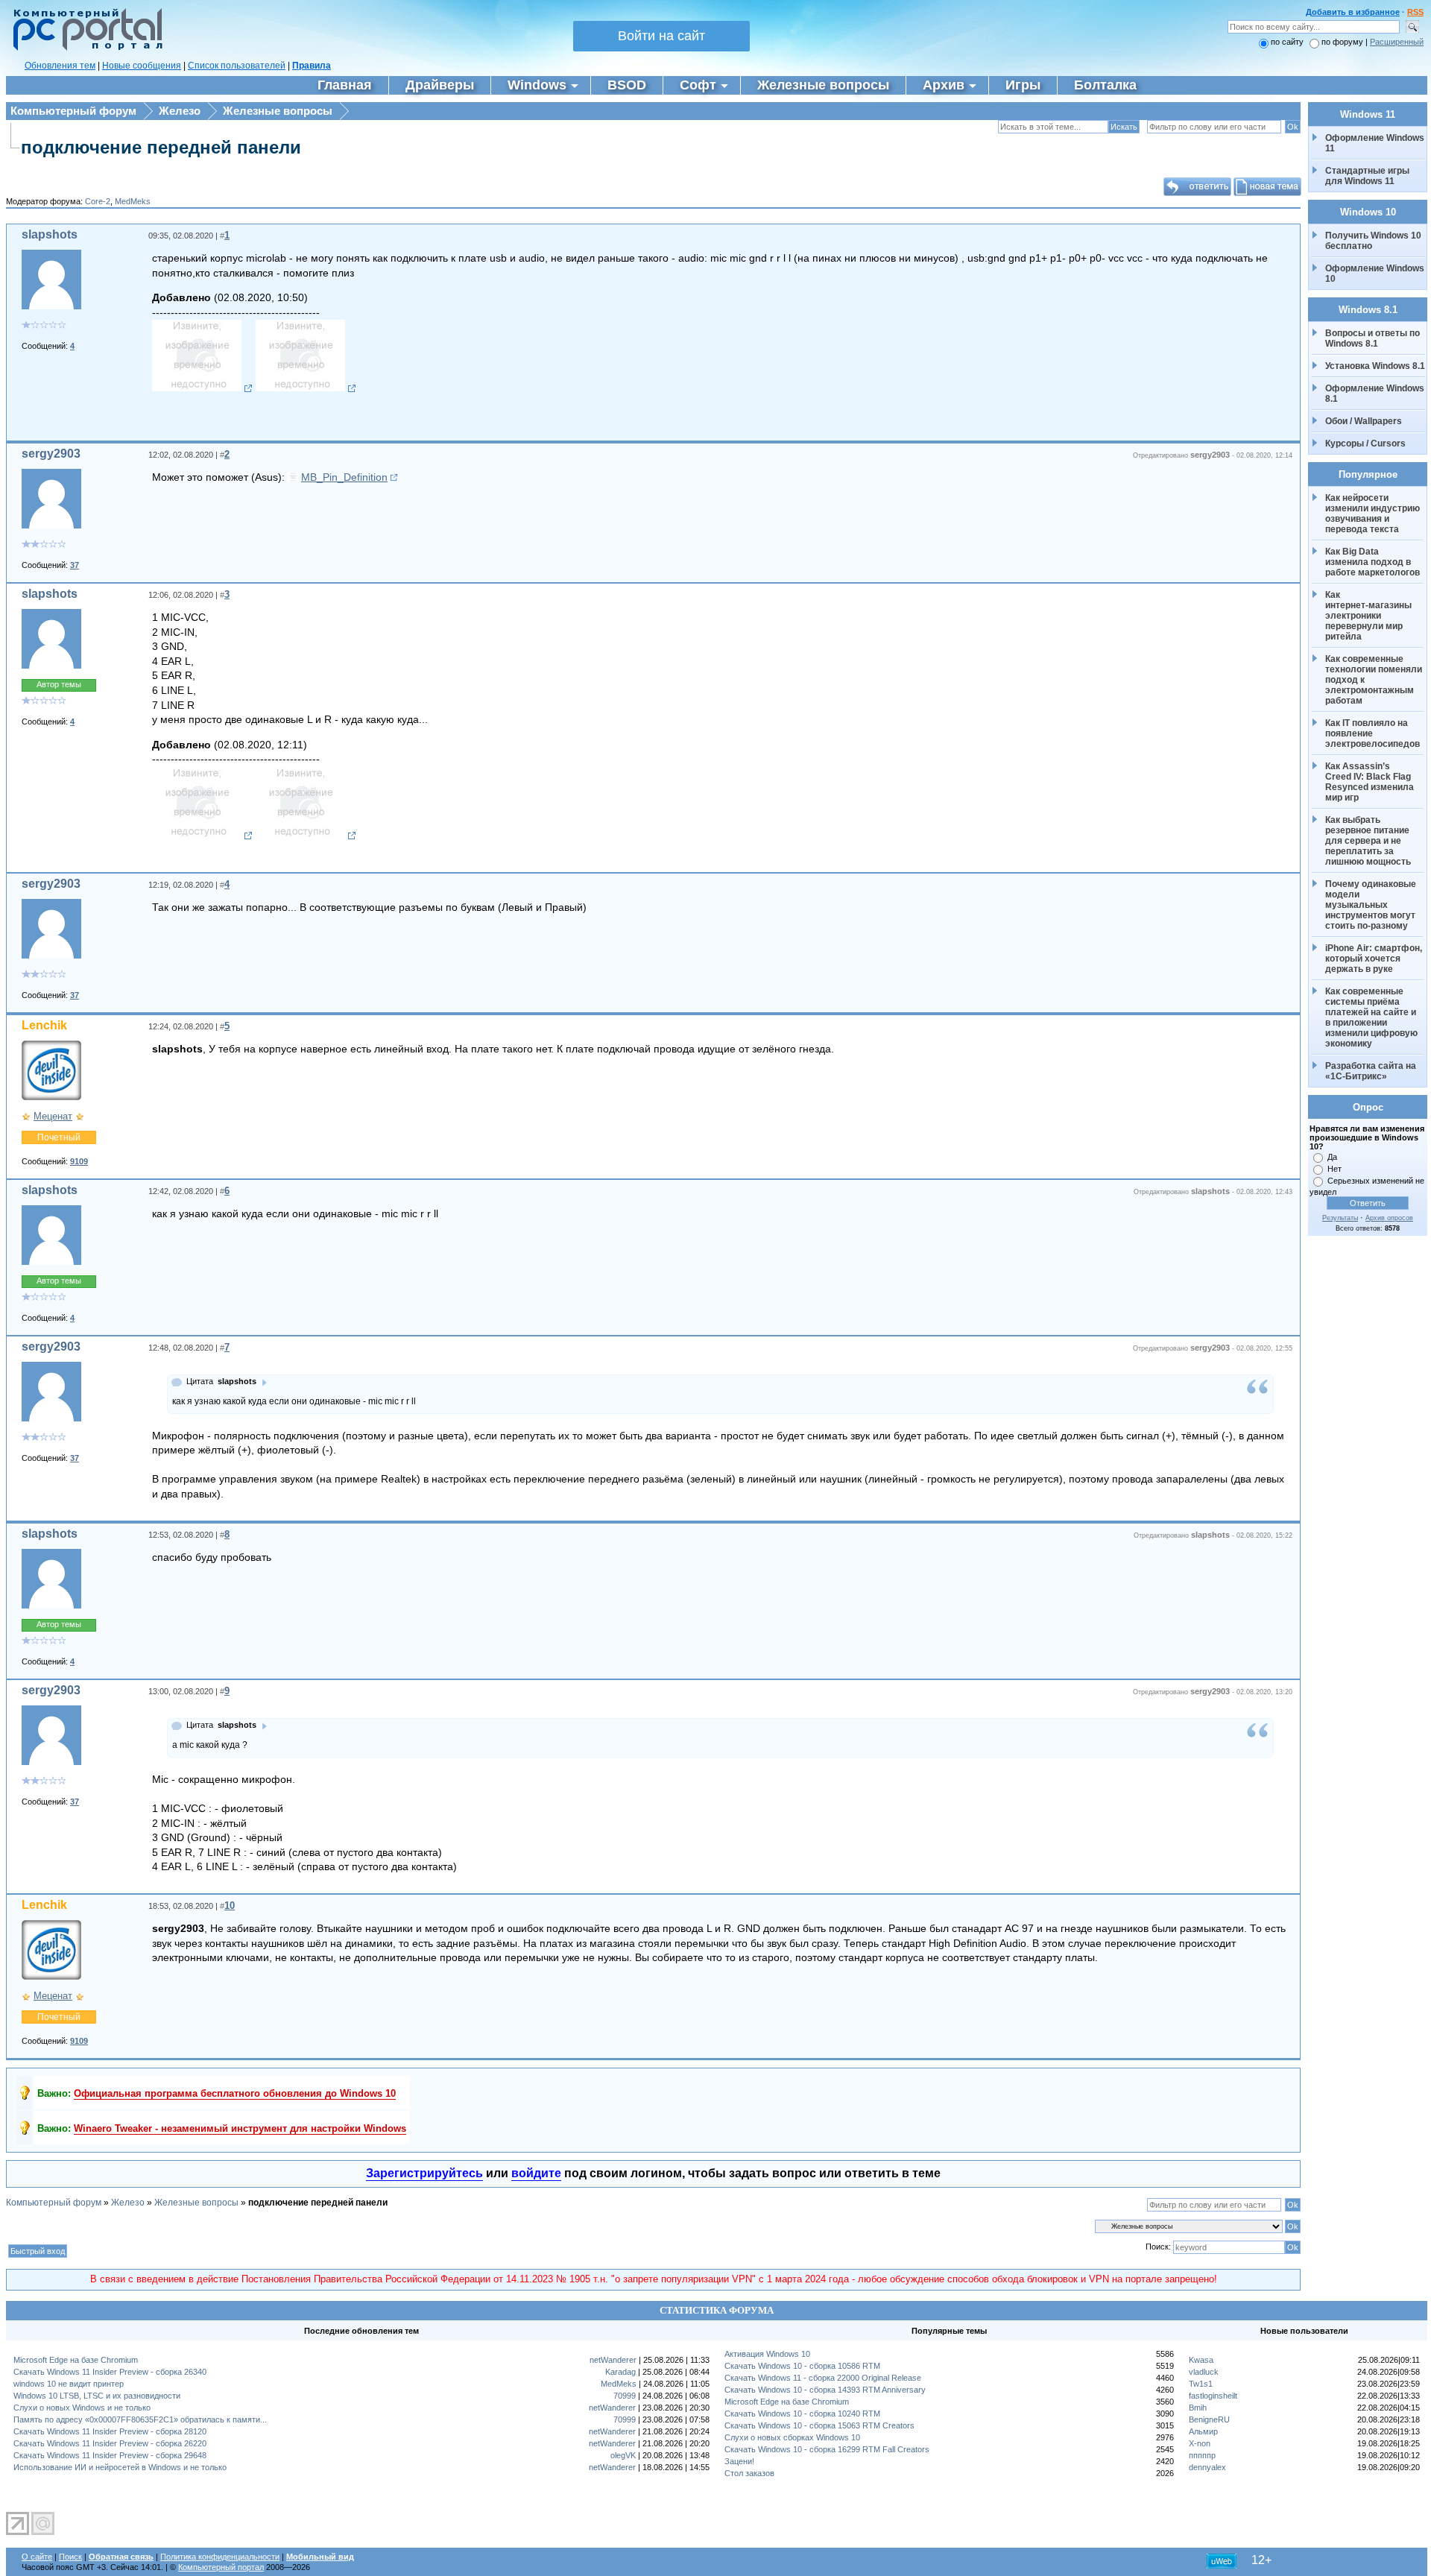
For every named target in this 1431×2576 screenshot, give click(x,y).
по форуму (1343, 42)
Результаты (1340, 1218)
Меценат (53, 1116)
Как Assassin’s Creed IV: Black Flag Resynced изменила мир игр (1371, 782)
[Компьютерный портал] (84, 48)
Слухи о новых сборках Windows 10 (792, 2437)
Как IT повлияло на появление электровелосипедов (1372, 733)
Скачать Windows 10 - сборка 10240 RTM (802, 2414)
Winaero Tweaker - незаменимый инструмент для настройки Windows (240, 2128)
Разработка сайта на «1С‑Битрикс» (1372, 1071)
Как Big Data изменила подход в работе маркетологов (1372, 562)
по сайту (1287, 42)
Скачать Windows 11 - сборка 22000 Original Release (823, 2378)
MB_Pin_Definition (344, 477)
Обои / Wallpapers (1364, 421)
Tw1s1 (1201, 2384)
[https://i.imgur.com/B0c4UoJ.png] (202, 836)
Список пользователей (237, 66)
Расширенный (1397, 42)
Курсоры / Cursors (1365, 443)
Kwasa (1201, 2360)
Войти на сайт (661, 36)
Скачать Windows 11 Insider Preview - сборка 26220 (110, 2443)
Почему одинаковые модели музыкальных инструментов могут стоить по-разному (1372, 905)
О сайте (37, 2557)
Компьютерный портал (221, 2567)
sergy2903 (51, 454)
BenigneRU (1209, 2419)
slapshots (50, 234)
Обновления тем (60, 66)
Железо (180, 111)
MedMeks (133, 201)
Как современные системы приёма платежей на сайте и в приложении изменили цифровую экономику (1372, 1017)
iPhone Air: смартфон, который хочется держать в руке (1375, 959)
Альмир (1203, 2431)
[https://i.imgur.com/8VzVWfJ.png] (306, 836)
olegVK (623, 2455)
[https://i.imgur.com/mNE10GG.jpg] (202, 388)
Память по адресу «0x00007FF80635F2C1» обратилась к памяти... (140, 2419)
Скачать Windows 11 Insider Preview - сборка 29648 (110, 2455)
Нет (1334, 1169)
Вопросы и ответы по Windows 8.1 (1372, 338)
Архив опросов (1389, 1218)
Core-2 (98, 201)
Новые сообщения (142, 66)
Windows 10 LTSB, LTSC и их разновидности (97, 2396)
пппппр (1202, 2455)
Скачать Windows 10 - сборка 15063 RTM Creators (819, 2425)
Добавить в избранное (1353, 12)
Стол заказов (749, 2473)
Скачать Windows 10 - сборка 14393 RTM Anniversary (825, 2390)
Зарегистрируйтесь (424, 2173)
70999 (625, 2396)
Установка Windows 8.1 (1375, 366)
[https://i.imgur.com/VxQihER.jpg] (306, 388)
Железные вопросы (278, 111)
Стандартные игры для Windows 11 (1367, 176)
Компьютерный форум (73, 111)
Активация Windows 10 (767, 2354)
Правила (312, 66)
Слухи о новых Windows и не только (82, 2408)
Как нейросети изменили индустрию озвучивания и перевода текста (1374, 514)
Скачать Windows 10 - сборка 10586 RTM (802, 2366)
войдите (536, 2173)
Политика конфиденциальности (220, 2557)
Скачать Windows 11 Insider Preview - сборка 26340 (110, 2372)
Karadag (620, 2372)
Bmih (1198, 2408)
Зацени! (739, 2461)
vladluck (1204, 2372)
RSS (1415, 12)
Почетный (59, 1137)
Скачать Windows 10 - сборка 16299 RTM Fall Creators (827, 2449)
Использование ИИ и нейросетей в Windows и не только (120, 2467)
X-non (1200, 2443)
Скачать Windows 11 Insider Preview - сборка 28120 (110, 2431)
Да (1332, 1157)
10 (230, 1906)
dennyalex (1207, 2467)
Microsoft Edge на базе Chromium (76, 2360)
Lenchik (44, 1025)
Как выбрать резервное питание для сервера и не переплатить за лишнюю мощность (1368, 841)
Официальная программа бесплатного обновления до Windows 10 (235, 2093)
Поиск (70, 2557)
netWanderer (613, 2360)
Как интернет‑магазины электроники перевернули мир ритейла (1370, 616)
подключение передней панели (161, 147)
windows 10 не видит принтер (69, 2384)
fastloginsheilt (1213, 2396)
